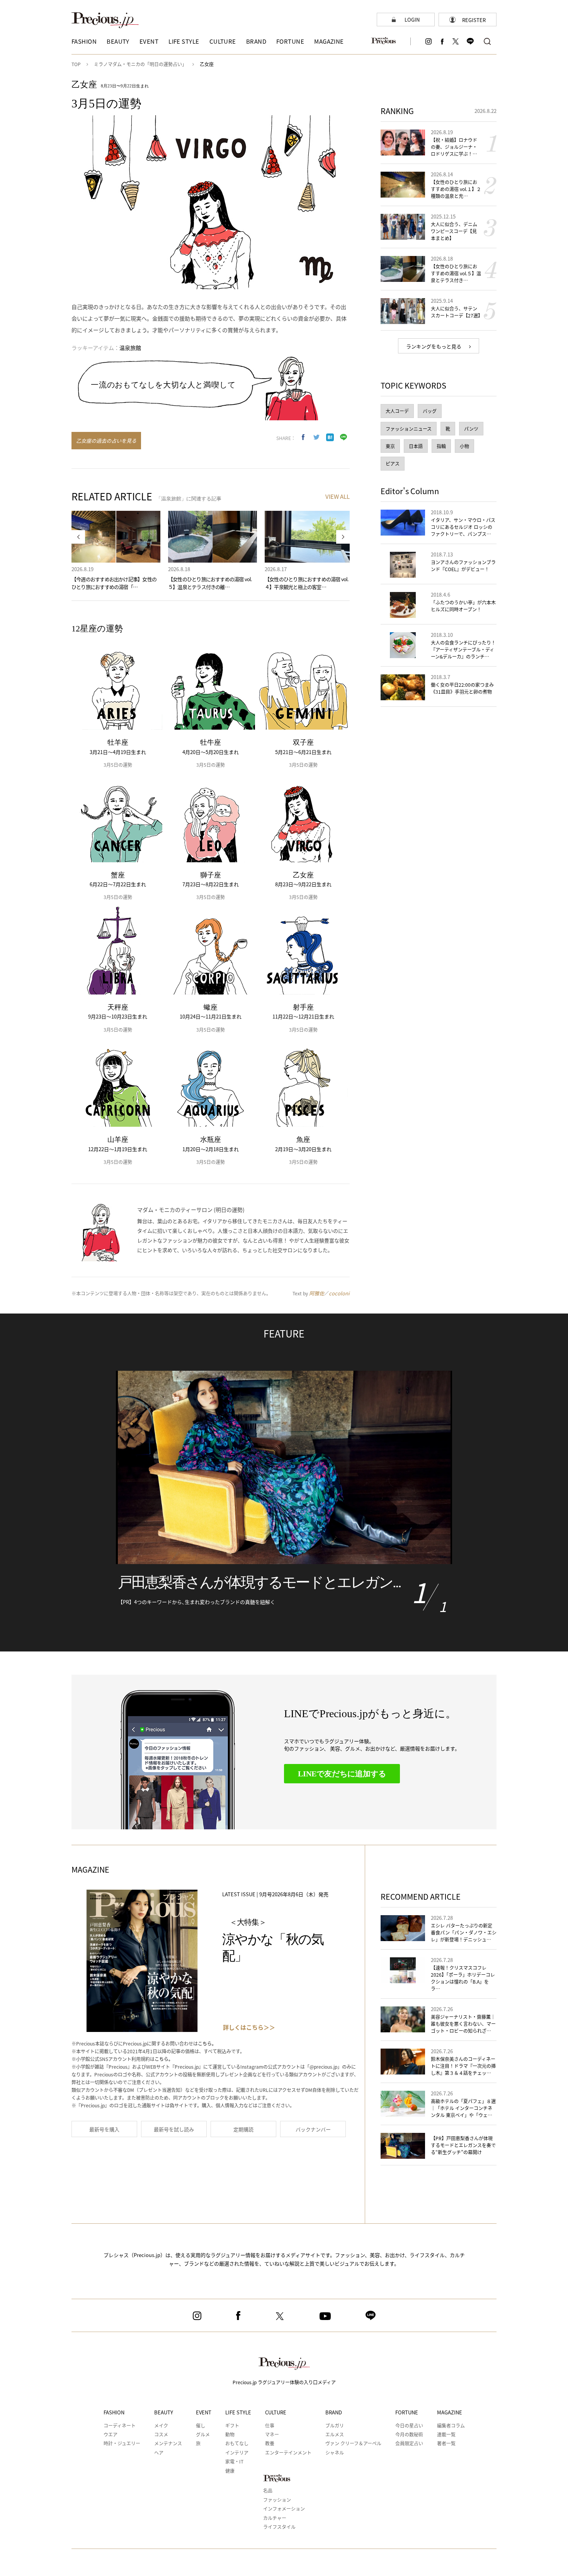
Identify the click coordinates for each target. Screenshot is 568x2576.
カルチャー (275, 2518)
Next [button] (343, 537)
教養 (270, 2443)
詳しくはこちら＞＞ (249, 2027)
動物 (230, 2434)
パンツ (471, 429)
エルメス (335, 2434)
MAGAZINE (450, 2412)
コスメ (161, 2434)
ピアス (393, 463)
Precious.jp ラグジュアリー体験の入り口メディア (284, 2382)
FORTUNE (407, 2412)
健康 (230, 2471)
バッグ (430, 411)
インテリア (237, 2452)
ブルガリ (335, 2425)
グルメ (203, 2434)
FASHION (114, 2412)
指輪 (441, 446)
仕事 (270, 2425)
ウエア (111, 2434)
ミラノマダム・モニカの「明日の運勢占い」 (140, 64)
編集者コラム (451, 2425)
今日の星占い (409, 2425)
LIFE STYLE (238, 2412)
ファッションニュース (409, 429)
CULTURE (276, 2412)
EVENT (204, 2412)
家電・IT (234, 2461)
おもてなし (237, 2443)
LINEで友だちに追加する (342, 1774)
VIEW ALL (338, 496)
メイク (161, 2425)
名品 (268, 2490)
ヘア (159, 2452)
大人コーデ (397, 411)
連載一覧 (446, 2434)
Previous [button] (78, 537)
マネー (272, 2434)
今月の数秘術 (409, 2434)
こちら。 (207, 2043)
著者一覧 (446, 2443)
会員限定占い (409, 2443)
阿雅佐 (317, 1293)
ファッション (277, 2500)
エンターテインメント (288, 2452)
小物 (464, 446)
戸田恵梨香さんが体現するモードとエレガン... (259, 1582)
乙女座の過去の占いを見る (106, 441)
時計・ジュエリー (122, 2443)
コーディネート (120, 2425)
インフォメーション (284, 2509)
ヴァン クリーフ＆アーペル (353, 2443)
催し (201, 2425)
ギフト (232, 2425)
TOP (76, 64)
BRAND (334, 2412)
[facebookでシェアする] (303, 437)
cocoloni (339, 1293)
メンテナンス (168, 2443)
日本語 (416, 446)
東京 (390, 446)
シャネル (335, 2452)
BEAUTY (164, 2412)
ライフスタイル (279, 2527)
